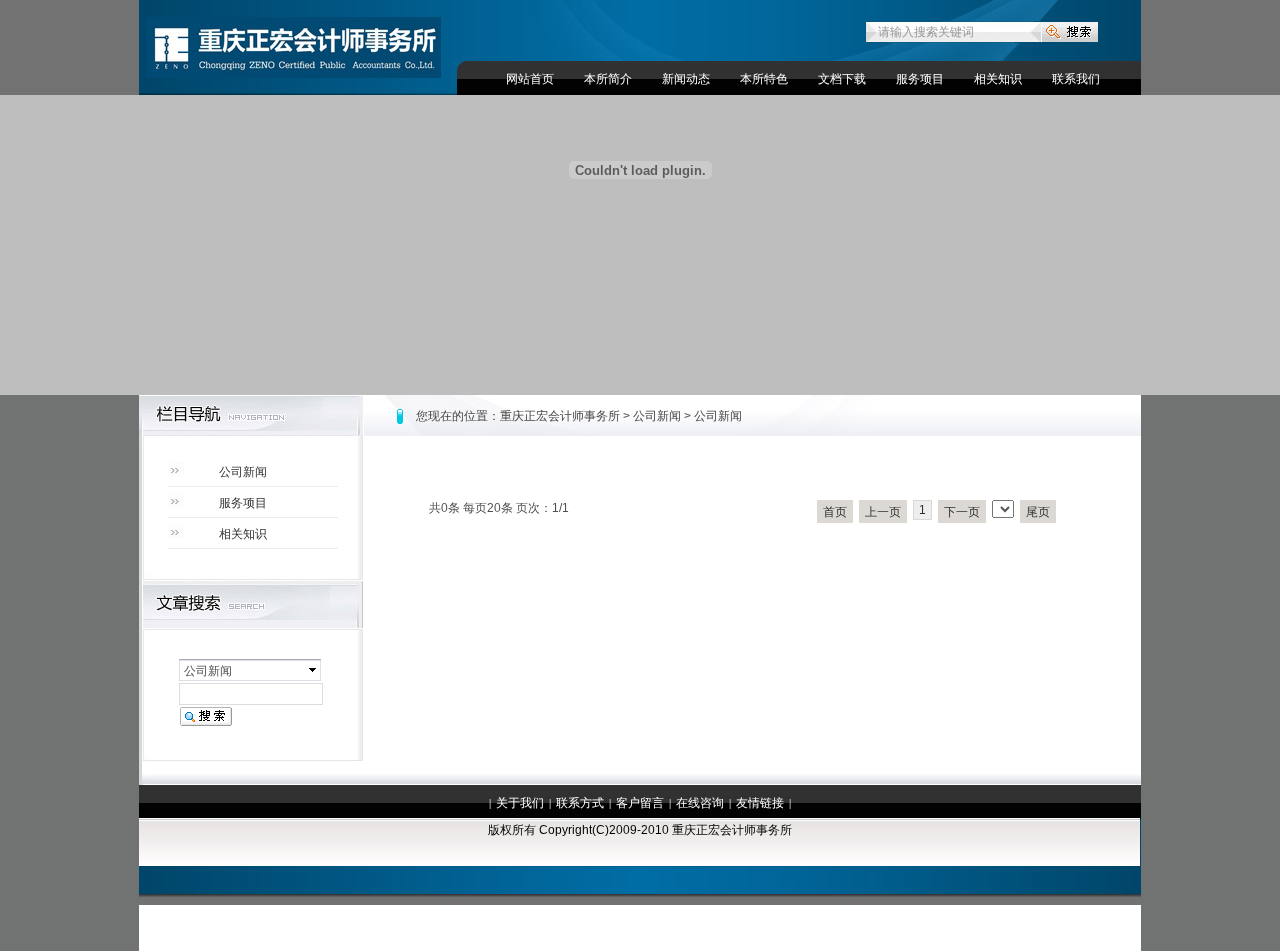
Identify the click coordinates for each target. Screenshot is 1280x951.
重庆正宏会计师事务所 (560, 416)
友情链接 (760, 803)
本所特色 (764, 79)
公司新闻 (243, 472)
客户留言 (640, 803)
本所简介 (608, 79)
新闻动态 (686, 79)
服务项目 (920, 79)
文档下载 (842, 79)
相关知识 (998, 79)
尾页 (1038, 512)
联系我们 (1076, 79)
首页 (835, 512)
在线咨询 (700, 803)
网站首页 (530, 79)
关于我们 (520, 803)
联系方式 (580, 803)
